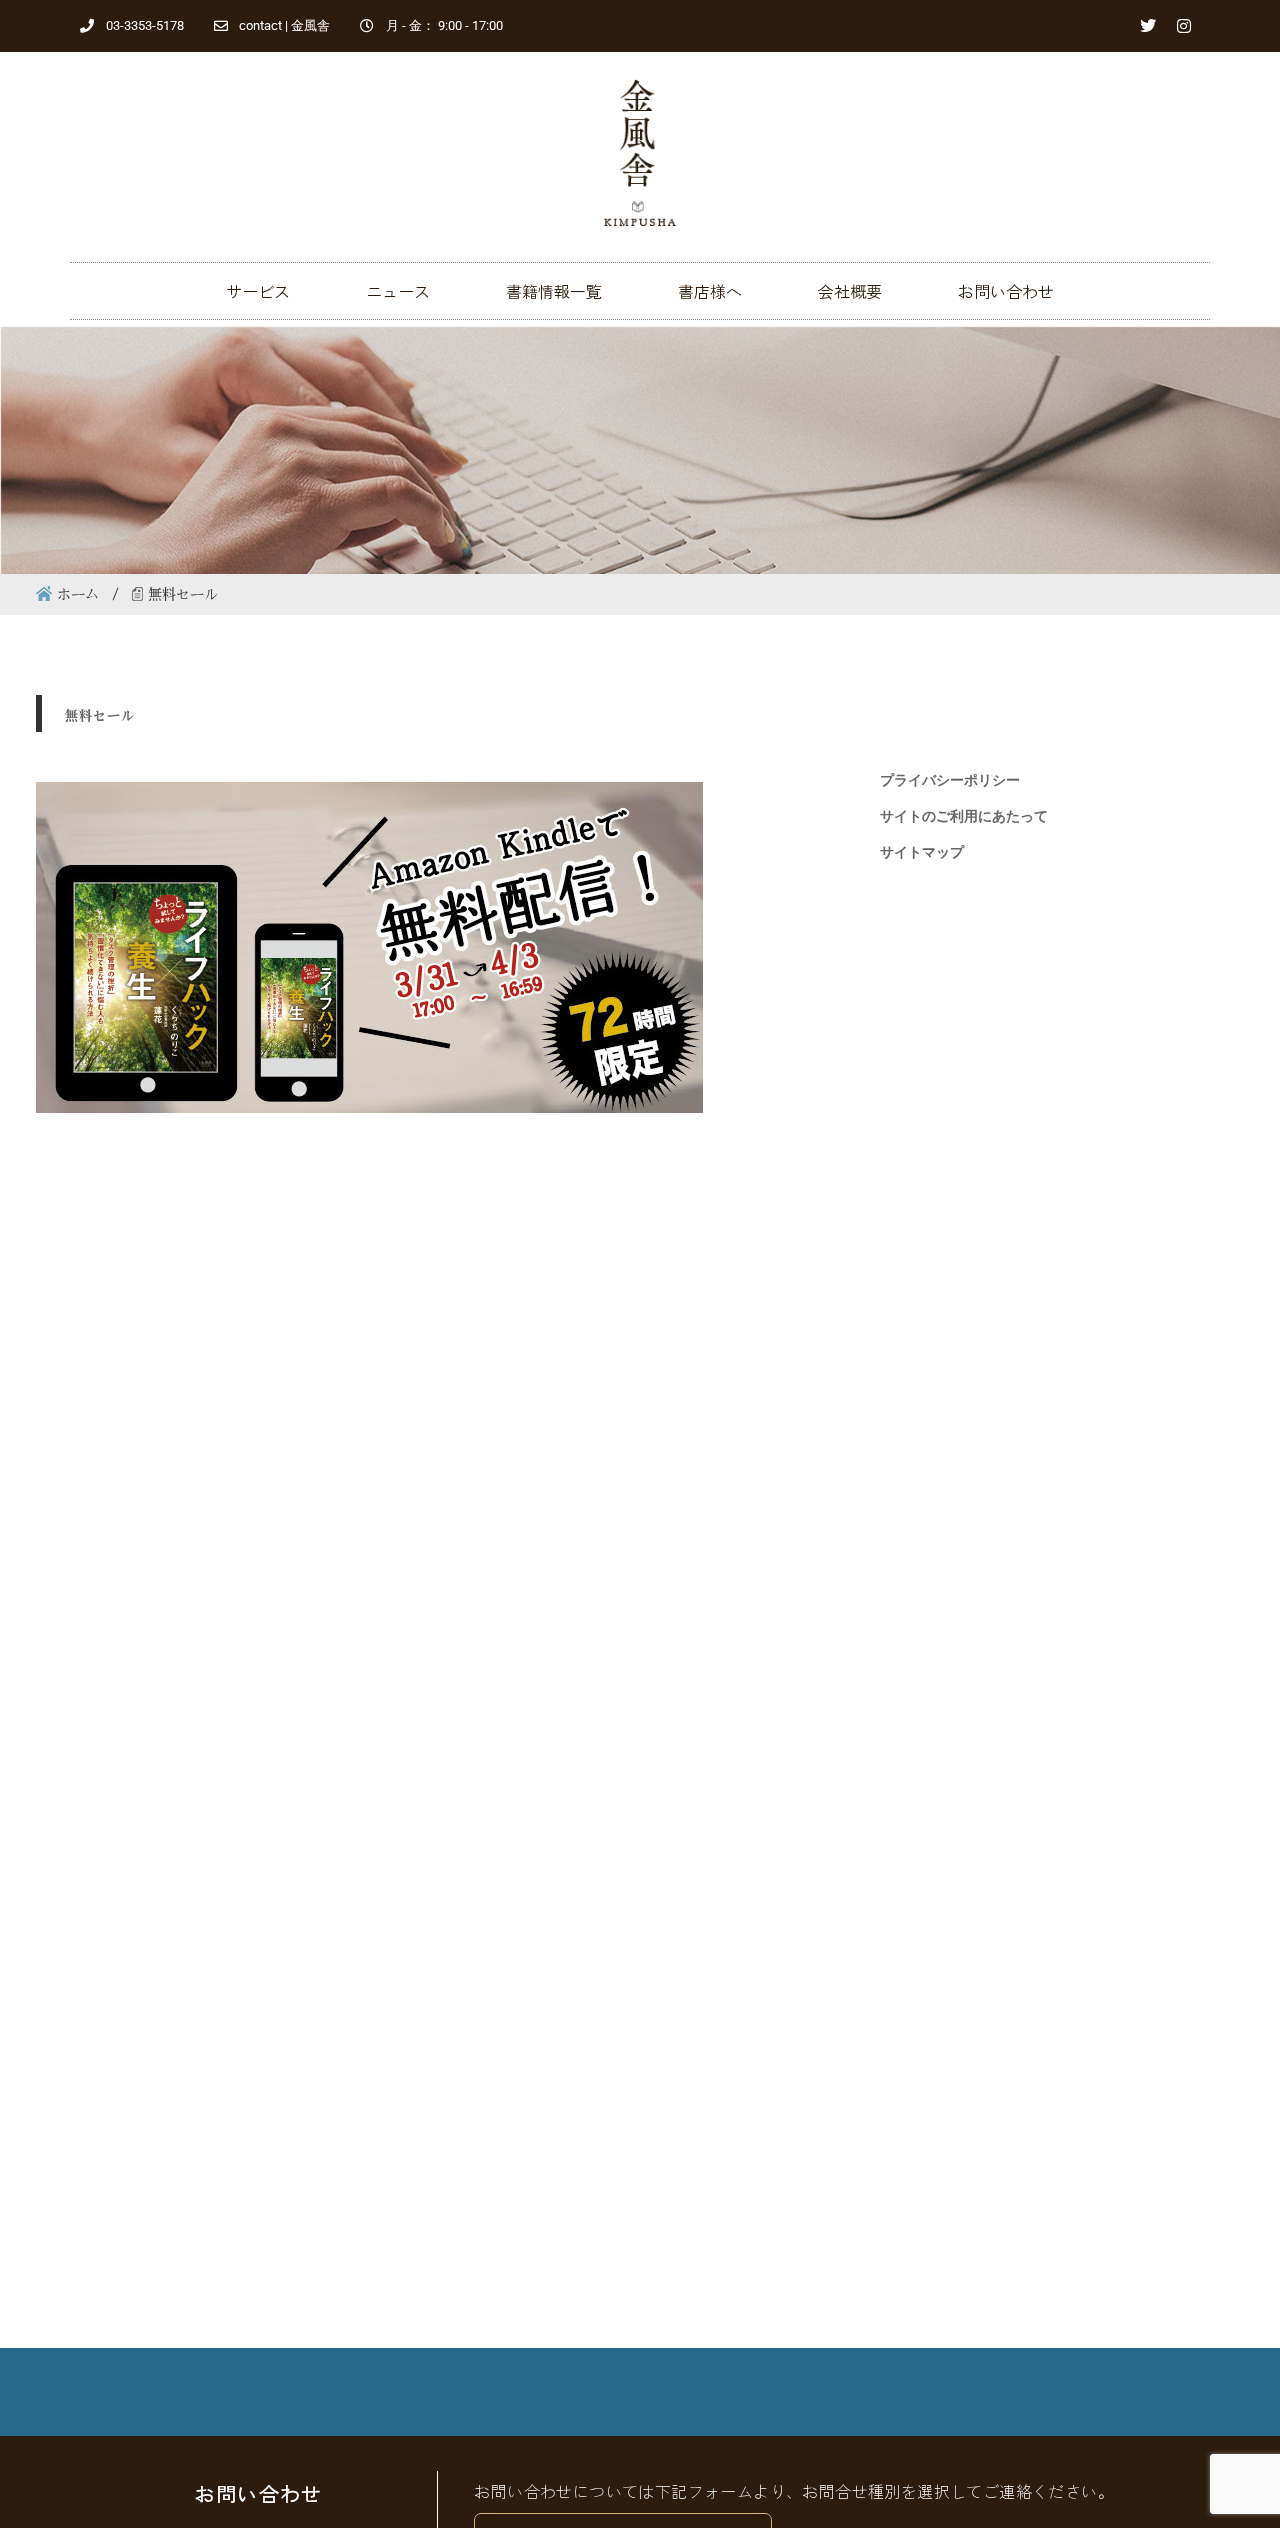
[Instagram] (1184, 26)
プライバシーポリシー (950, 780)
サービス (258, 291)
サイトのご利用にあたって (964, 816)
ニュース (398, 291)
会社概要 (850, 291)
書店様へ (710, 291)
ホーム (78, 594)
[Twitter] (1148, 26)
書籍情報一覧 (554, 291)
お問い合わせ (1006, 291)
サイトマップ (922, 852)
